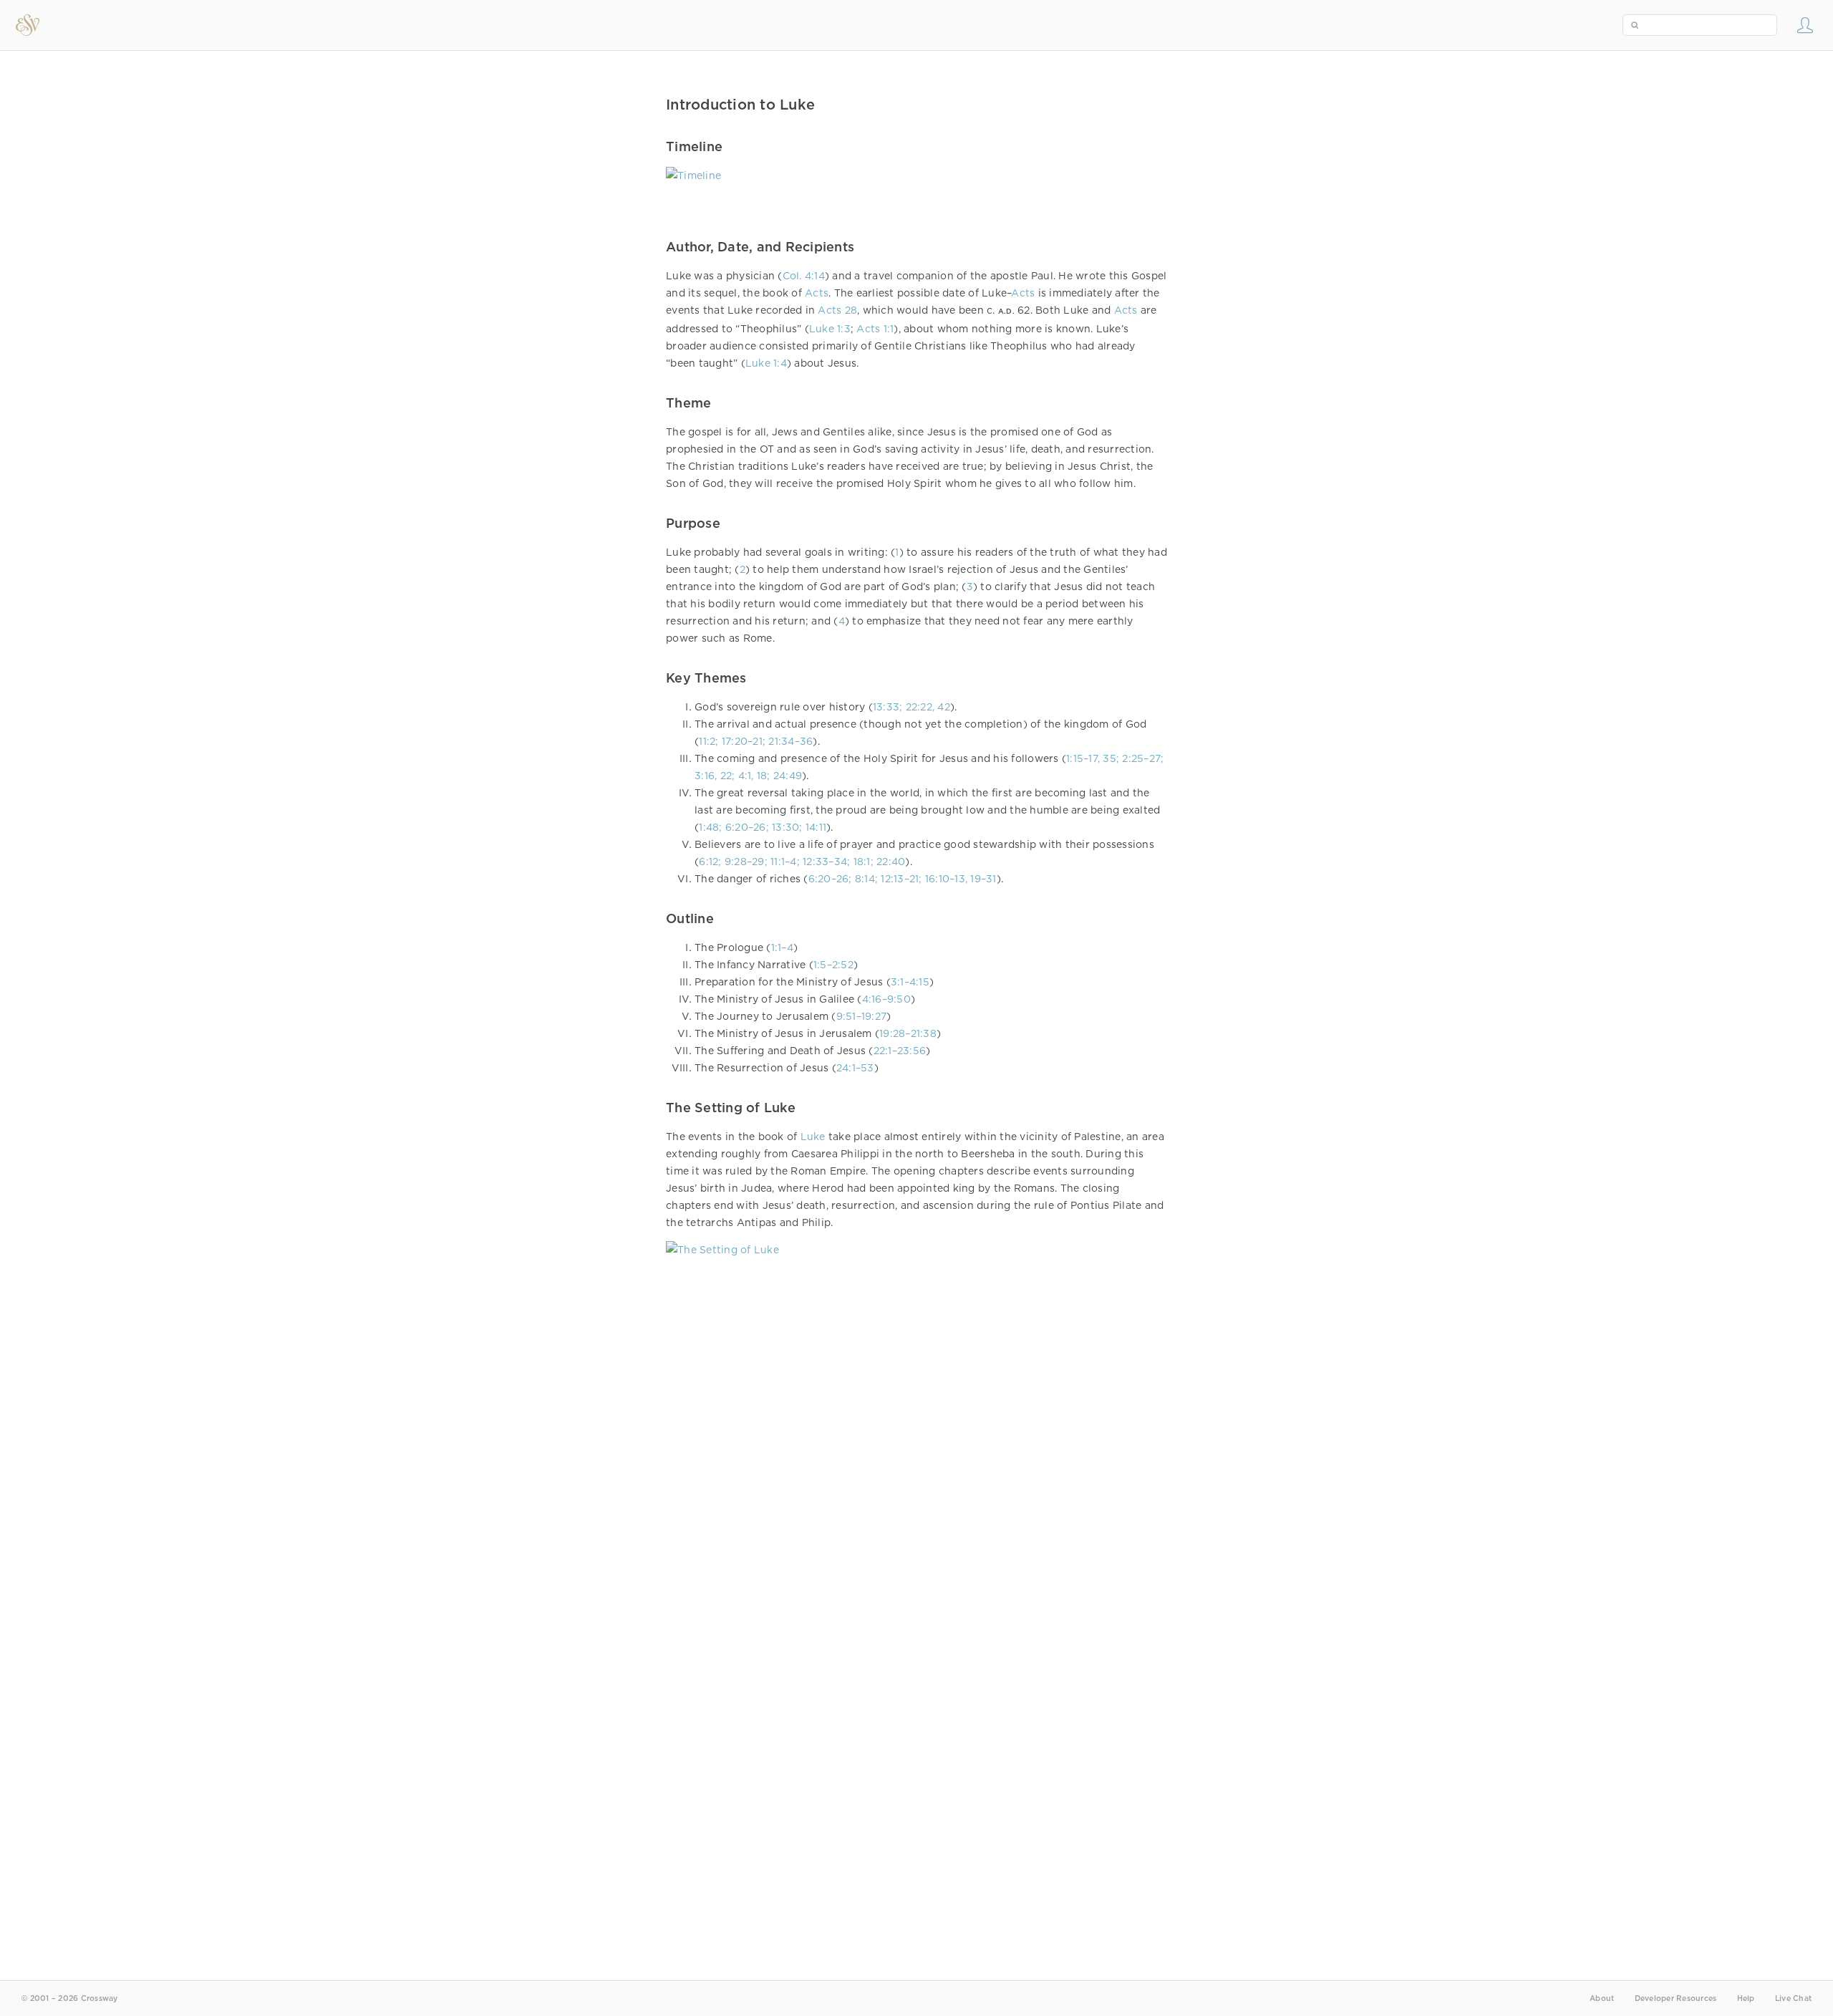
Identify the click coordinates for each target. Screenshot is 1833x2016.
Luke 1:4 (766, 363)
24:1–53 (855, 1068)
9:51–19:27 (862, 1016)
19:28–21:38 (908, 1033)
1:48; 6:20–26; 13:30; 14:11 (763, 827)
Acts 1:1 (875, 329)
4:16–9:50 (886, 999)
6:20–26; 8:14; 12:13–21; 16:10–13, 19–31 (903, 879)
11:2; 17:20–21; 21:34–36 (756, 741)
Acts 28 (837, 310)
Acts (817, 293)
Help (1746, 1998)
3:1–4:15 (910, 982)
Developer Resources (1676, 1998)
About (1602, 1998)
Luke (813, 1137)
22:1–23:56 (900, 1051)
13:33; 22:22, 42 (911, 707)
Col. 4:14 (804, 276)
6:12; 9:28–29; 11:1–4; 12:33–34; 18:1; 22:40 (802, 862)
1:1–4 (782, 947)
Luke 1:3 (830, 329)
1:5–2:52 (833, 965)
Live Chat (1793, 1998)
